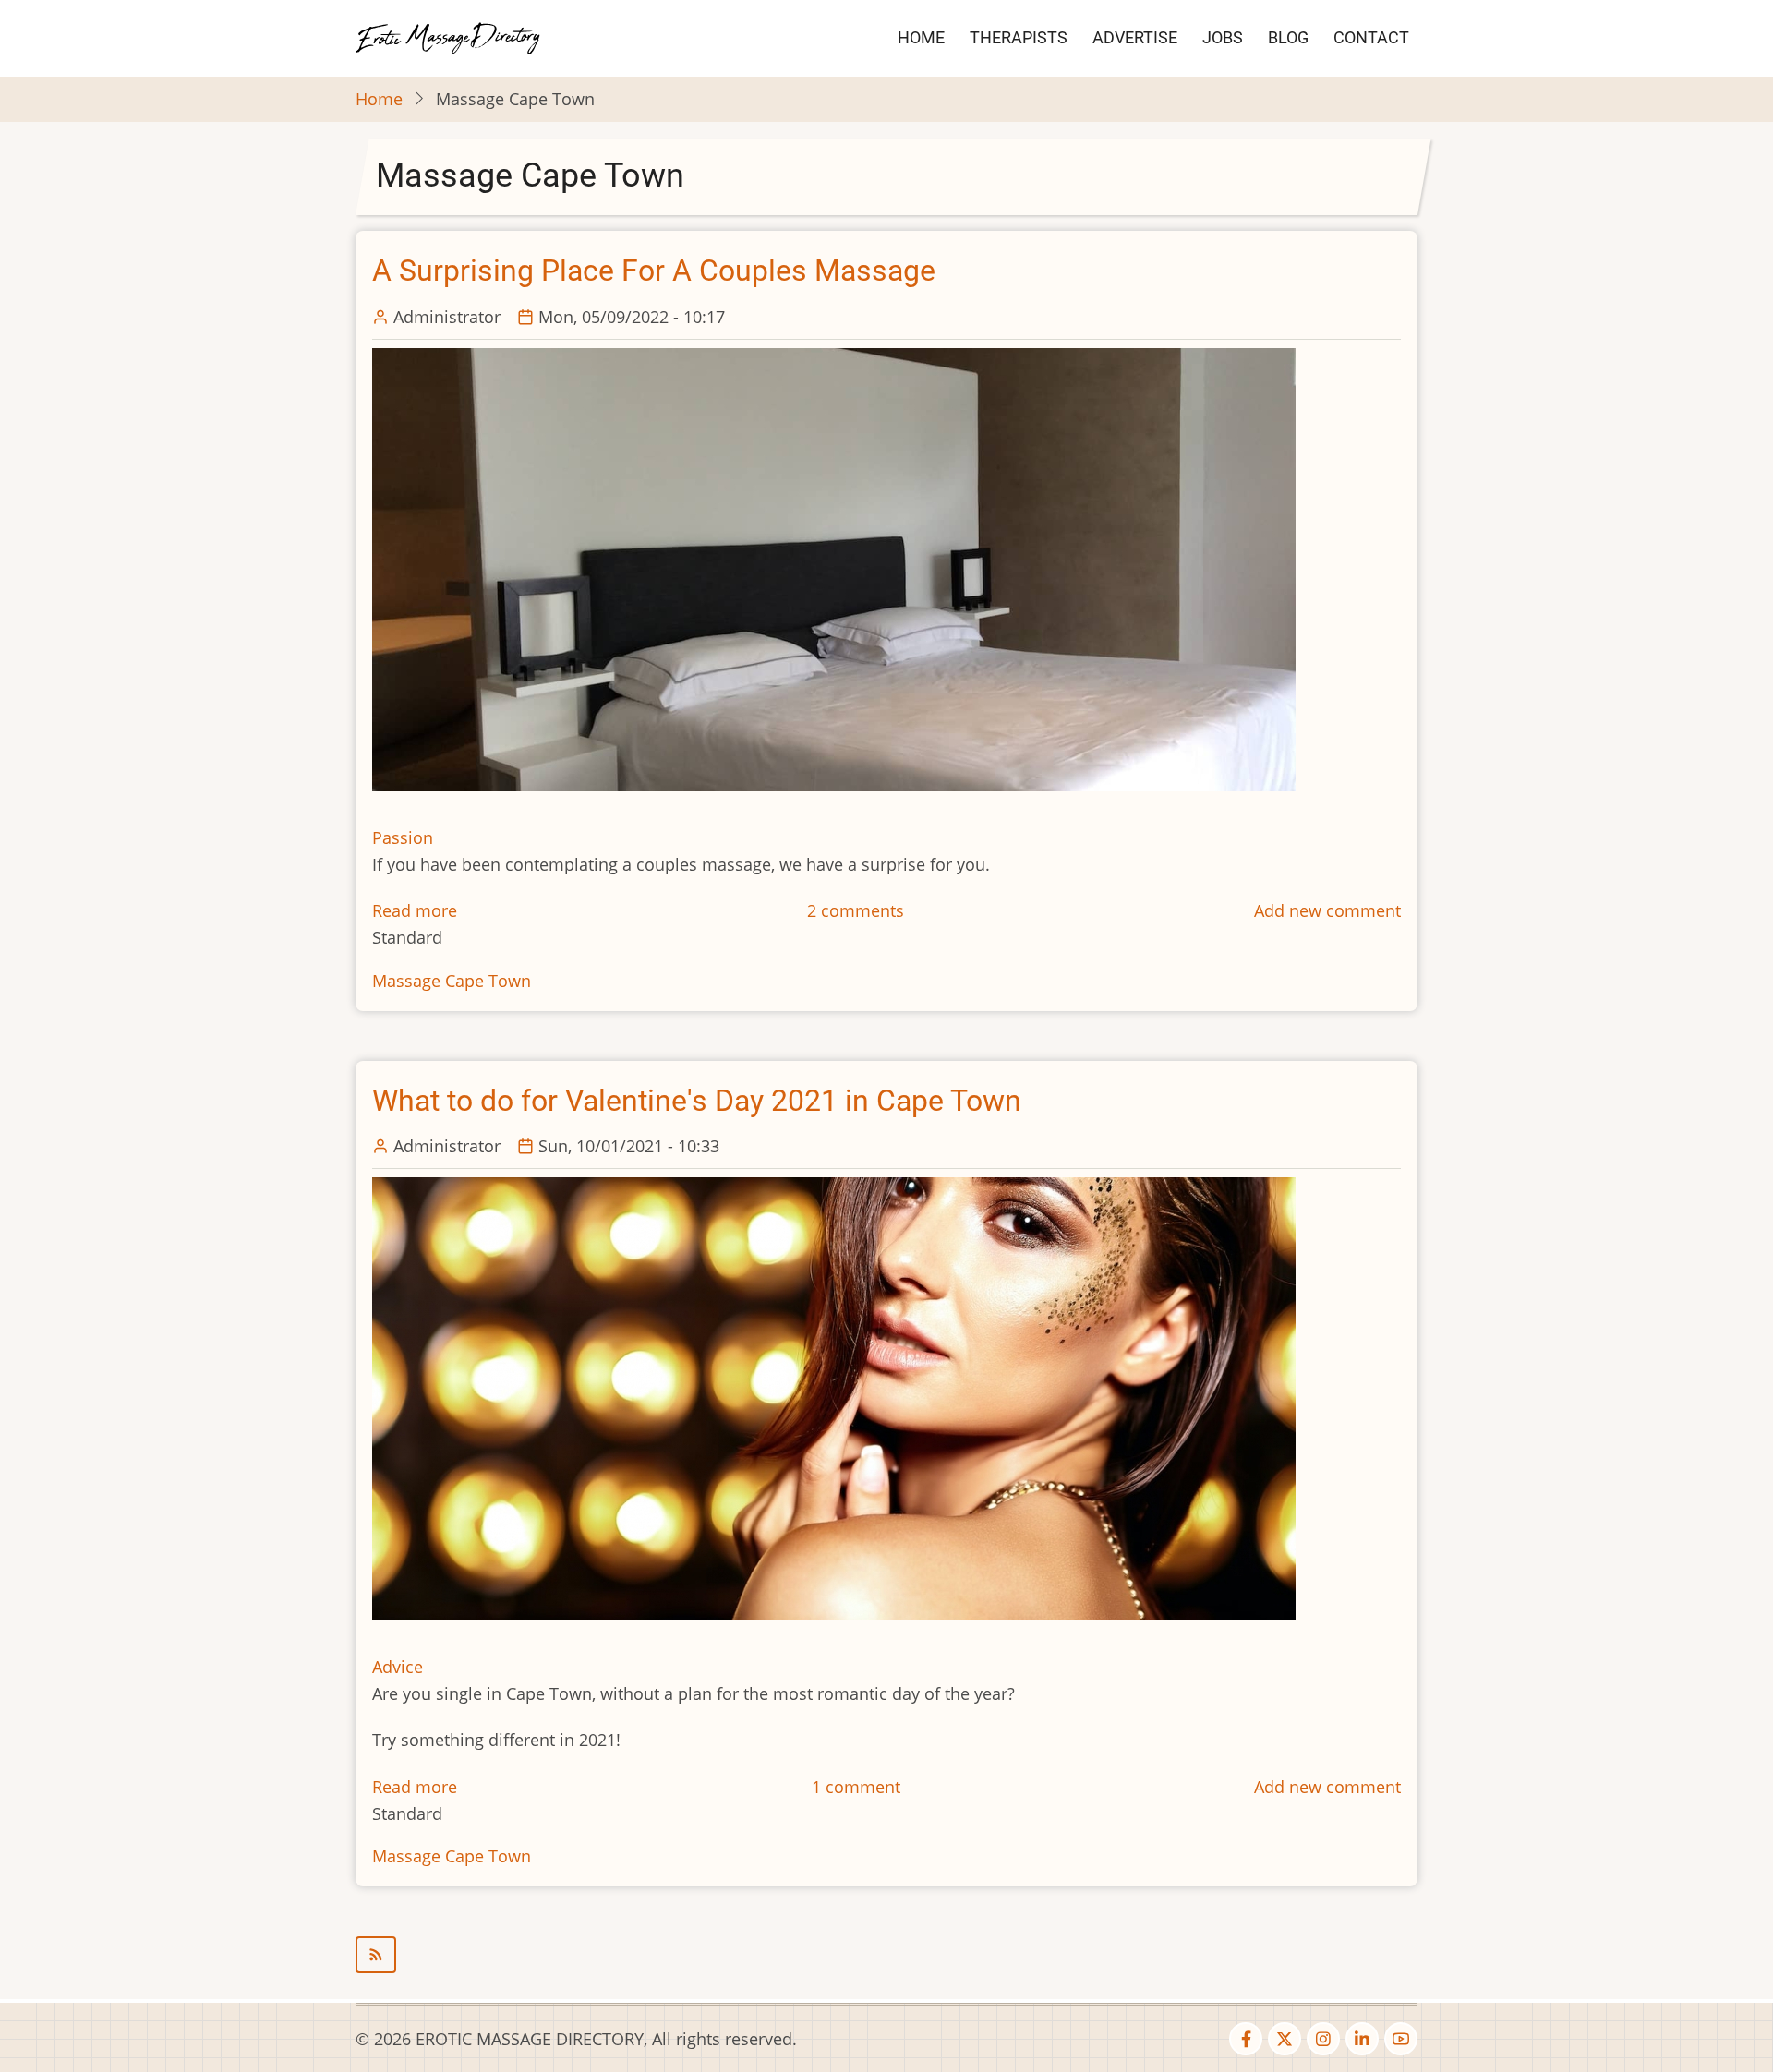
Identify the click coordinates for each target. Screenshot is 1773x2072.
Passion (403, 837)
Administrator (447, 317)
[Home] (448, 36)
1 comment (856, 1787)
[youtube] (1401, 2039)
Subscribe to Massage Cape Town (886, 1955)
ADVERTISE (1135, 37)
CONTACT (1371, 37)
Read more (415, 910)
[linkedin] (1362, 2039)
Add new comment (1327, 910)
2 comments (856, 910)
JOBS (1223, 37)
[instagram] (1323, 2039)
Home (379, 99)
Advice (398, 1667)
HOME (921, 37)
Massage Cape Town (452, 981)
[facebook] (1246, 2039)
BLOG (1288, 37)
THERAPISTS (1019, 37)
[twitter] (1285, 2039)
